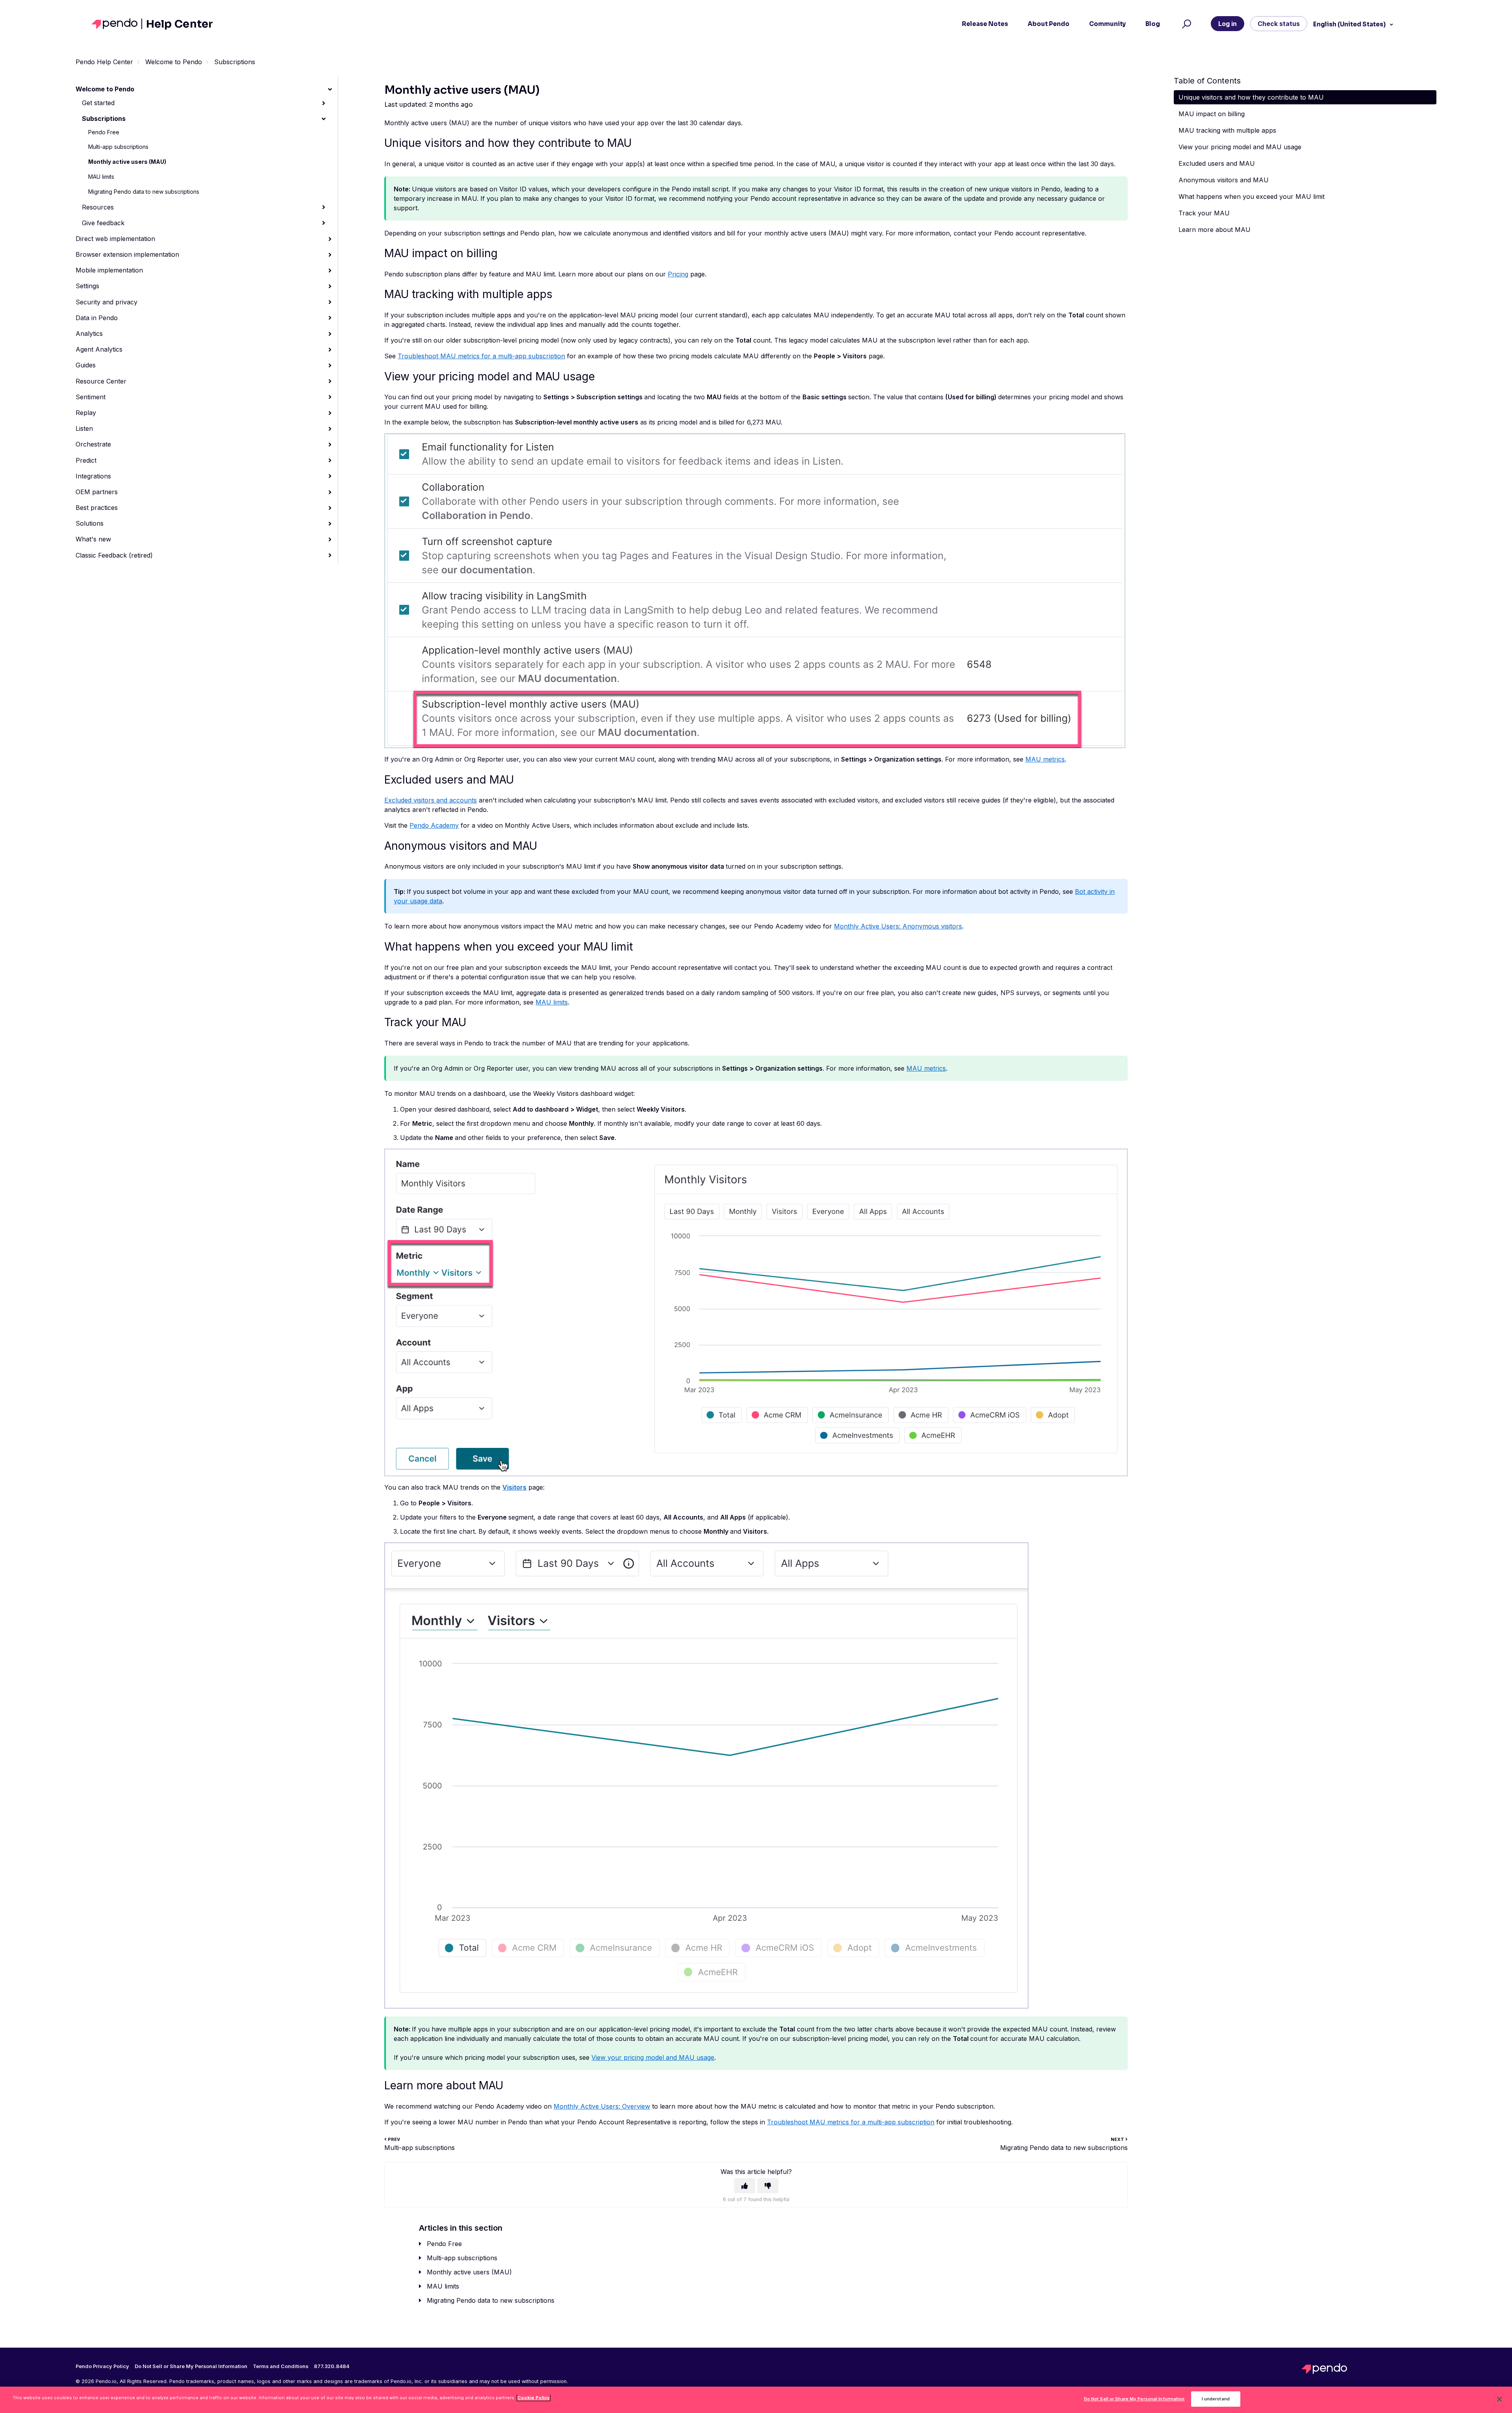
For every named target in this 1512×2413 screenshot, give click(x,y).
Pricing (678, 274)
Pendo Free (104, 132)
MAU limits (101, 177)
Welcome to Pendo (174, 62)
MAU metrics (1045, 759)
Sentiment (91, 397)
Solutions (90, 523)
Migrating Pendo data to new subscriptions (144, 192)
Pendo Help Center (104, 62)
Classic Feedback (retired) (114, 555)
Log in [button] (1228, 24)
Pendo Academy (434, 825)
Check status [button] (1279, 24)
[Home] (117, 24)
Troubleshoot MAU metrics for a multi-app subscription (481, 356)
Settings (87, 286)
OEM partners (97, 492)
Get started (98, 103)
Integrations (93, 476)
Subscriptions (235, 62)
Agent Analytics (99, 349)
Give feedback (103, 223)
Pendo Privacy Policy (102, 2367)
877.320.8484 (332, 2367)
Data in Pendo (97, 318)
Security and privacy (107, 302)
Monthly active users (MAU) (127, 162)
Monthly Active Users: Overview (602, 2106)
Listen (84, 428)
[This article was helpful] (745, 2186)
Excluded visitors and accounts (431, 800)
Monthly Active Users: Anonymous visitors (898, 926)
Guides (86, 365)
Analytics (89, 334)
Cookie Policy (534, 2398)
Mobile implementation (109, 270)
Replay (86, 413)
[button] (1185, 24)
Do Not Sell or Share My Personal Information (1134, 2399)
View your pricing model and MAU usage (653, 2057)
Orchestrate (93, 444)
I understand (1216, 2399)
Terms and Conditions (281, 2367)
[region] (756, 2400)
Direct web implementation (115, 239)
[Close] (1499, 2399)
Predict (86, 460)
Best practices (97, 508)
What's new (93, 539)
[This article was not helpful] (768, 2186)
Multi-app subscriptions (118, 147)
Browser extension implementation (127, 254)
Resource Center (101, 381)
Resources (98, 207)
